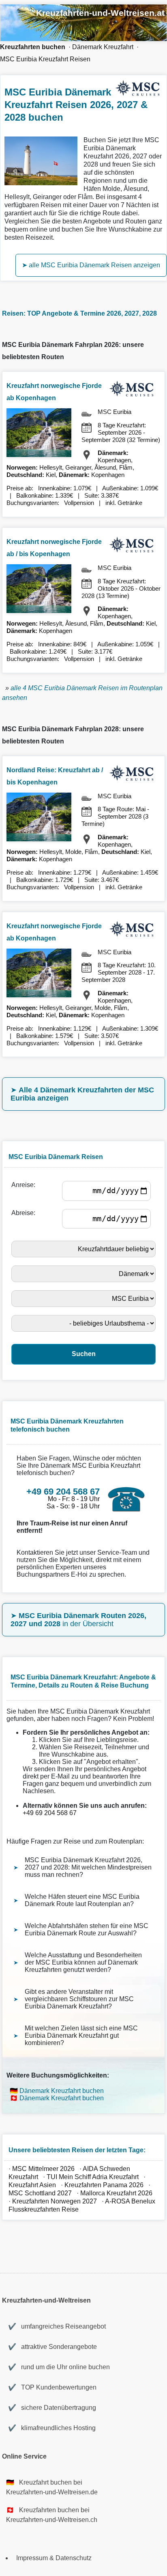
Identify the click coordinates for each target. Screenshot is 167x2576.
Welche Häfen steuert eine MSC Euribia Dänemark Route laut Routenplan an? (82, 1900)
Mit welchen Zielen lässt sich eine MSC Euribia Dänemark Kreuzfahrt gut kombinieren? (81, 2035)
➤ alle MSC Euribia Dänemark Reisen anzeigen (91, 265)
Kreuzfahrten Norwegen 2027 (55, 2201)
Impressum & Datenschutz (54, 2558)
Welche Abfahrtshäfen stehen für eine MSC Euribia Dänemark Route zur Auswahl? (87, 1929)
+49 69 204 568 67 (50, 1813)
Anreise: (25, 1185)
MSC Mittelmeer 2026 (43, 2169)
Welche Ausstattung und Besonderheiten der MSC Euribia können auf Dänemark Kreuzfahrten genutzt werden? (83, 1962)
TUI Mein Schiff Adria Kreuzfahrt (93, 2177)
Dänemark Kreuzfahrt (103, 47)
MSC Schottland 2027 (40, 2193)
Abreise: (25, 1213)
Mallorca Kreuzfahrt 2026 (116, 2193)
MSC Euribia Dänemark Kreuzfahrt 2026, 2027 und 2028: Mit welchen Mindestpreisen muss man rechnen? (88, 1867)
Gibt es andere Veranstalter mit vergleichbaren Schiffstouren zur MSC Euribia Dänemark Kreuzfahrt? (79, 1999)
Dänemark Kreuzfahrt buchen (62, 2091)
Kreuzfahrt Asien (32, 2185)
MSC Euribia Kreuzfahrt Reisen (45, 59)
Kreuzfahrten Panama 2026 (104, 2185)
